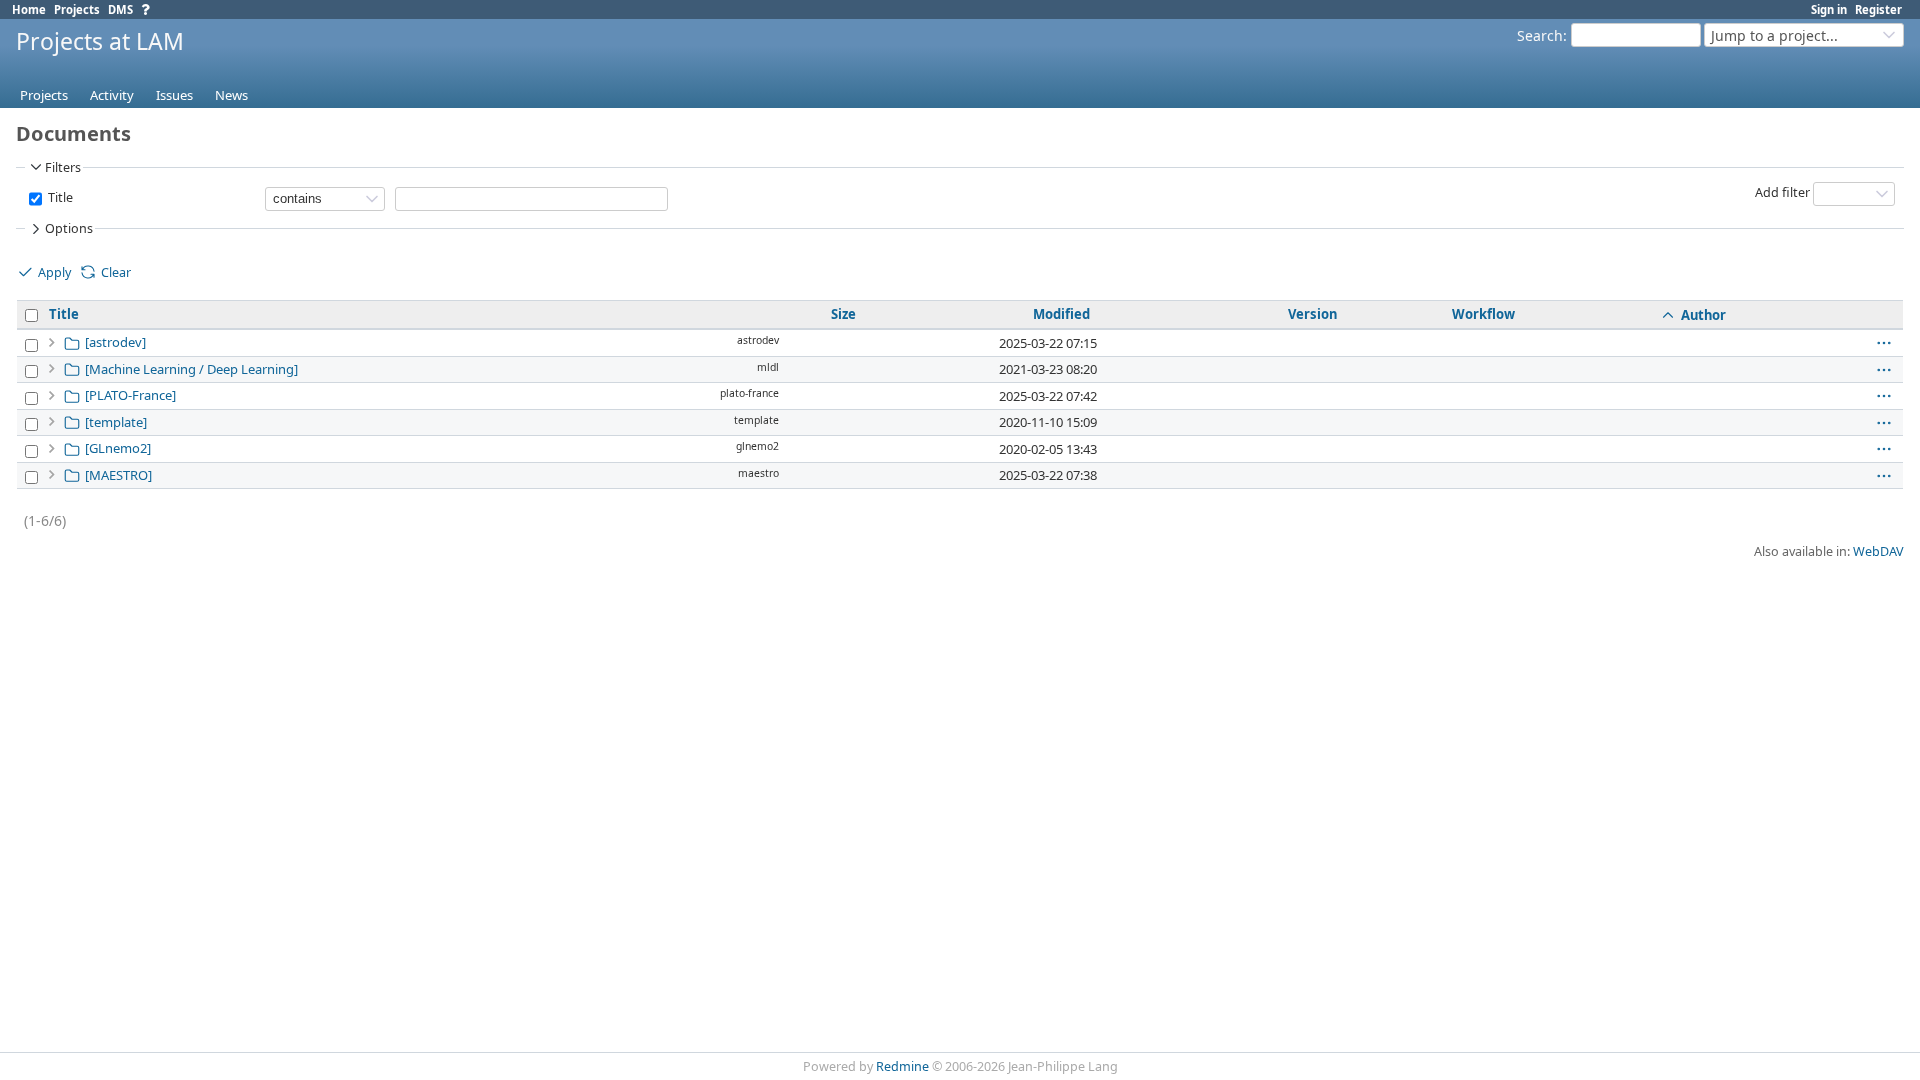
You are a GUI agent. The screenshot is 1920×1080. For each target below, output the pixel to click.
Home (29, 9)
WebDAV (1878, 551)
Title (59, 197)
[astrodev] (115, 342)
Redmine (902, 1066)
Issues (174, 95)
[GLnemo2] (118, 448)
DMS (120, 9)
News (231, 95)
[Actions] (1884, 343)
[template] (116, 422)
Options (69, 228)
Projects (77, 9)
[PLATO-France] (130, 395)
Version (1312, 314)
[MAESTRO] (118, 475)
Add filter (1782, 192)
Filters (63, 167)
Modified (1061, 314)
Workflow (1483, 314)
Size (843, 314)
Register (1878, 9)
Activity (112, 95)
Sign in (1829, 9)
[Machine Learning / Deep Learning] (191, 369)
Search (1540, 35)
